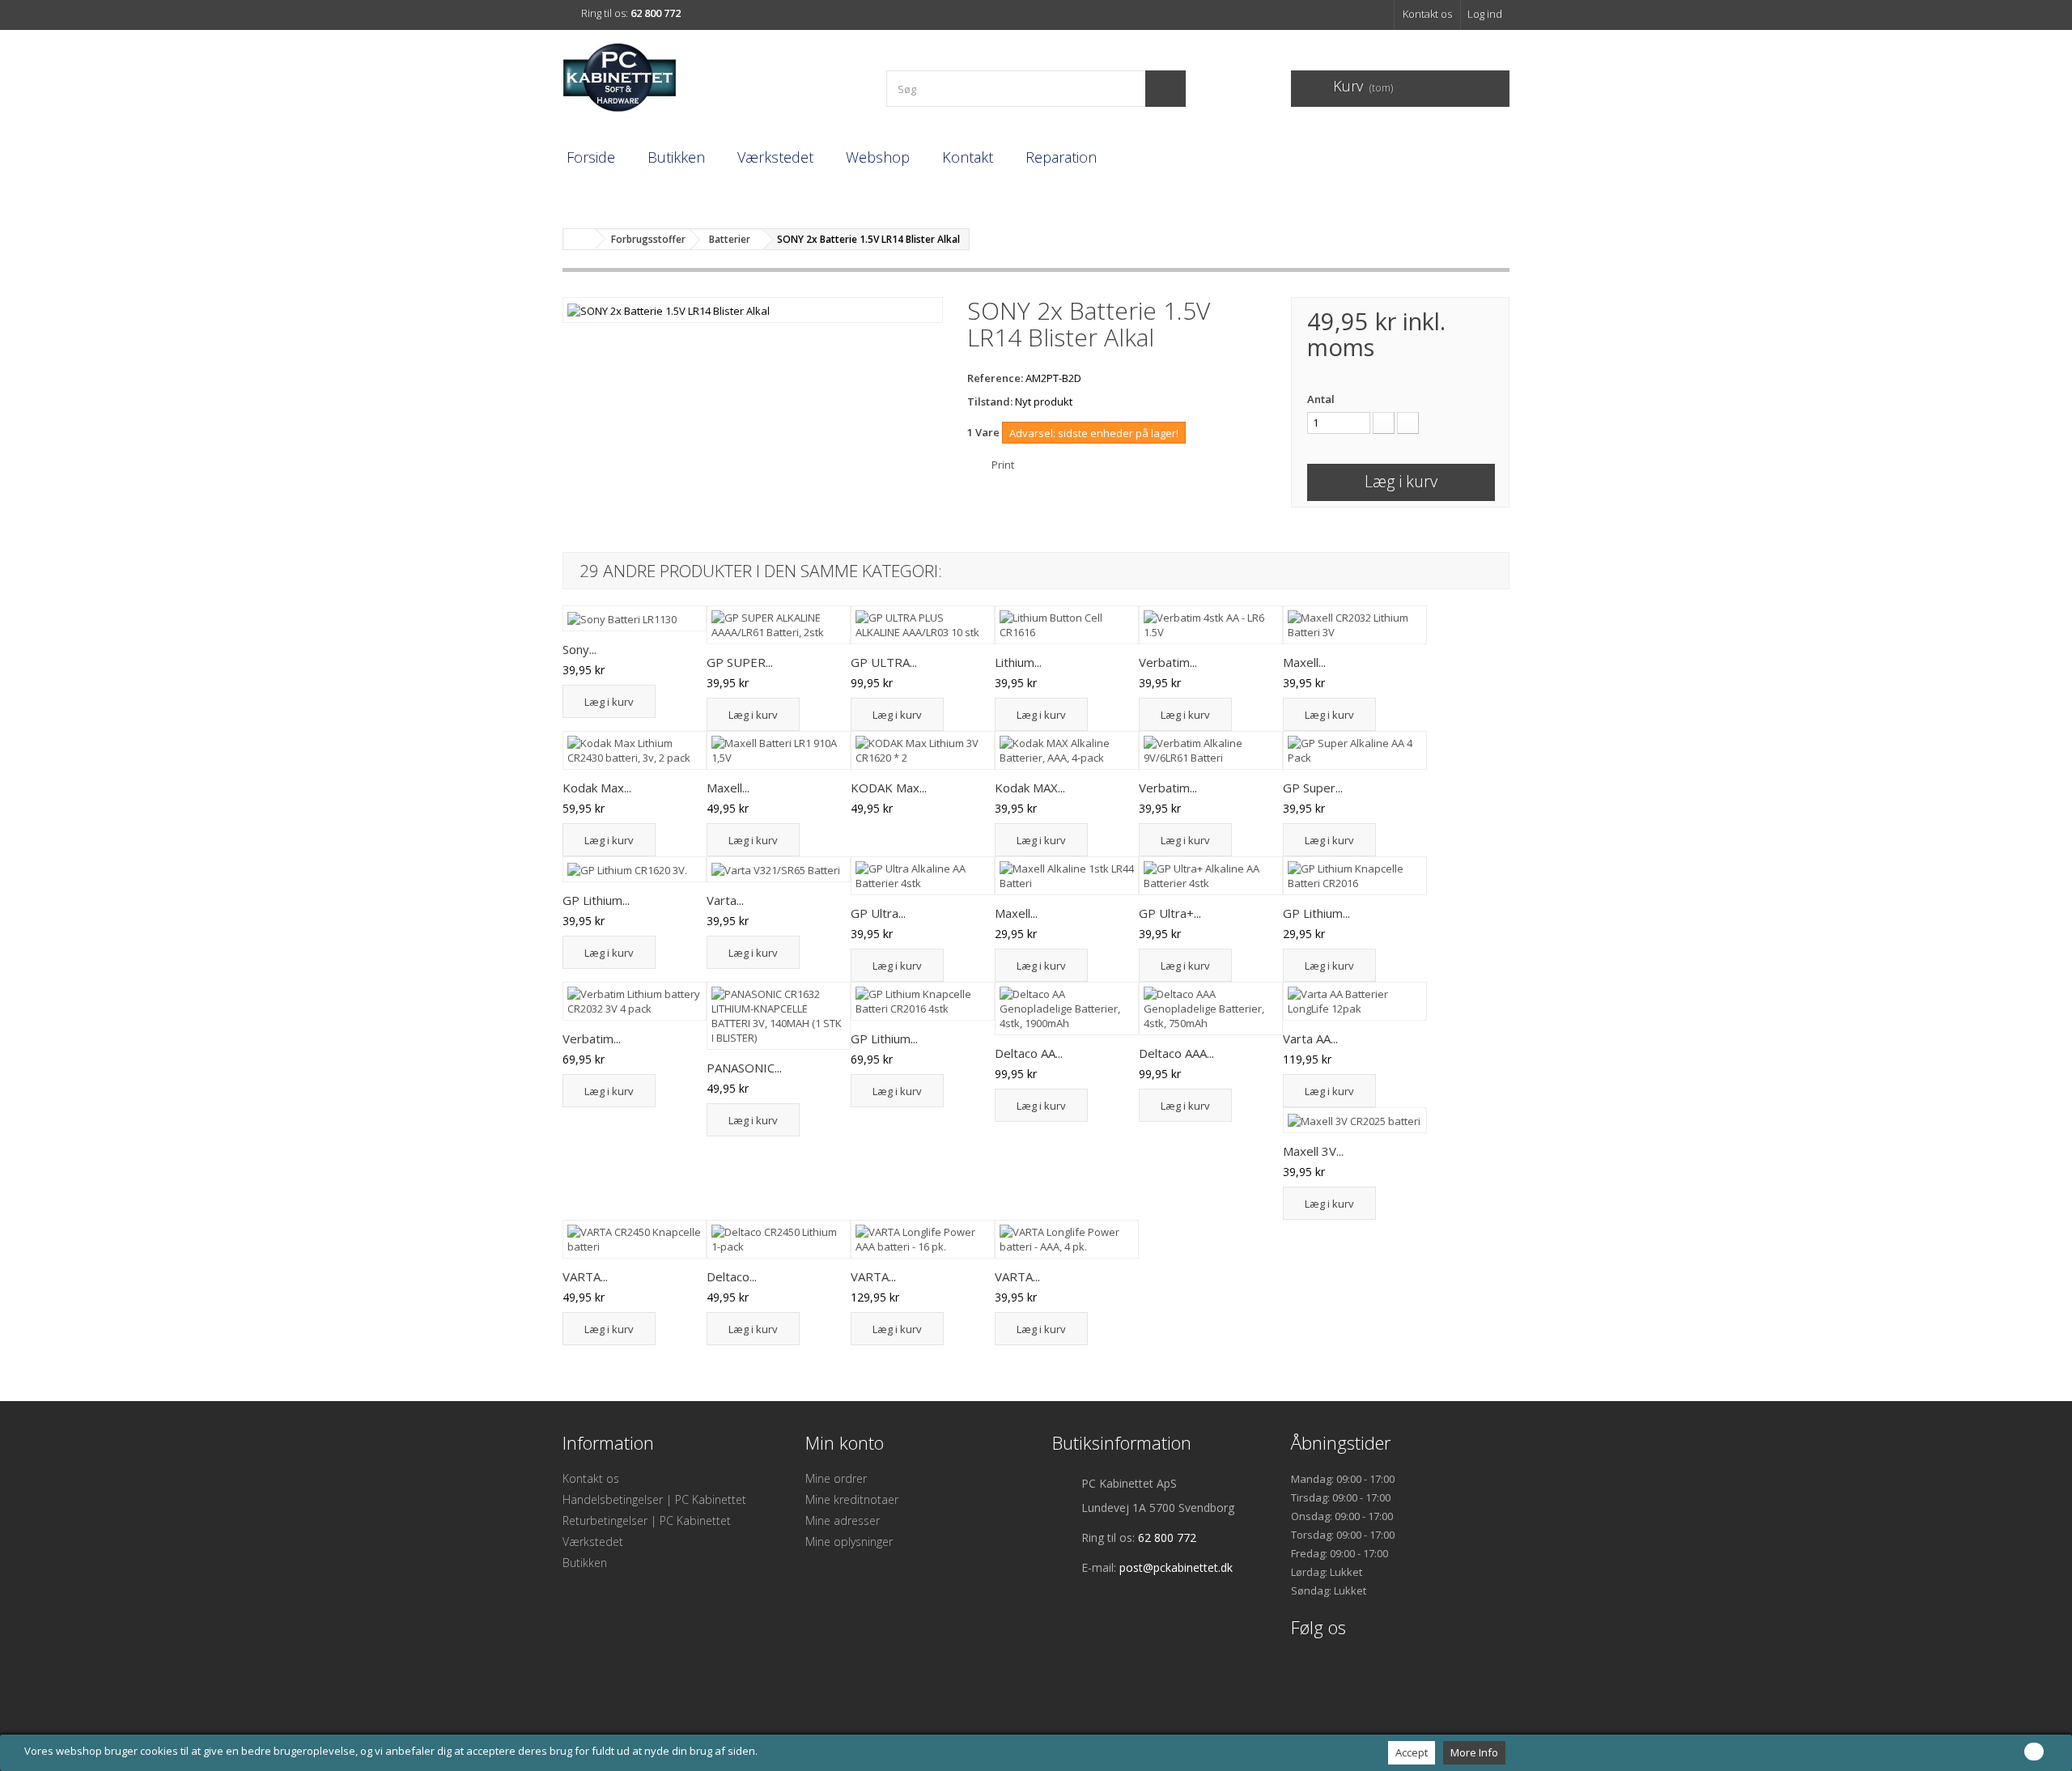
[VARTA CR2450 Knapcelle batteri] (635, 1239)
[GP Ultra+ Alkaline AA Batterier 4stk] (1211, 876)
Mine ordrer (836, 1478)
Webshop (878, 157)
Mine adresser (843, 1520)
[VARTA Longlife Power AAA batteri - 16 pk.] (923, 1239)
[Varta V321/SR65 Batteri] (779, 869)
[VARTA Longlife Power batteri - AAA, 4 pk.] (1067, 1239)
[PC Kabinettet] (712, 82)
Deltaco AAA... (1176, 1053)
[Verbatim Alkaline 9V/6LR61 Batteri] (1211, 750)
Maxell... (1304, 662)
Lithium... (1018, 662)
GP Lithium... (596, 900)
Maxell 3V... (1313, 1151)
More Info (1474, 1752)
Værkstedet (775, 157)
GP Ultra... (878, 913)
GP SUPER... (740, 662)
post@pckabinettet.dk (1176, 1567)
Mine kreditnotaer (852, 1499)
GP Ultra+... (1170, 913)
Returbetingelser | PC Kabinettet (647, 1520)
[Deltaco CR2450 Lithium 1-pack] (779, 1239)
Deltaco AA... (1029, 1053)
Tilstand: (990, 401)
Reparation (1061, 157)
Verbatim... (1168, 662)
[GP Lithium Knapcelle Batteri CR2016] (1355, 876)
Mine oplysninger (849, 1542)
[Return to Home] (580, 239)
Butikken (676, 157)
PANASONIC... (744, 1068)
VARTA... (585, 1276)
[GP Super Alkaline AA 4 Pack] (1355, 750)
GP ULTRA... (884, 662)
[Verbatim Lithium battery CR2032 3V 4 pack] (635, 1001)
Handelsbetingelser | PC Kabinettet (654, 1499)
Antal (1321, 399)
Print (1003, 465)
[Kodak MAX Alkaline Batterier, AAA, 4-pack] (1067, 750)
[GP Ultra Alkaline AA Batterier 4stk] (923, 876)
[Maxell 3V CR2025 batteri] (1355, 1120)
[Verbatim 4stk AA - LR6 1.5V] (1211, 625)
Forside (591, 157)
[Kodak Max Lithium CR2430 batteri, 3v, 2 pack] (635, 750)
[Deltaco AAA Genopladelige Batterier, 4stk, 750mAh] (1211, 1009)
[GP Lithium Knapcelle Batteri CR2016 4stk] (923, 1001)
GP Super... (1313, 788)
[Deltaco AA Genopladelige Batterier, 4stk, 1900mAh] (1067, 1009)
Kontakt (968, 157)
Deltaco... (732, 1276)
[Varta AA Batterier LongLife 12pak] (1355, 1001)
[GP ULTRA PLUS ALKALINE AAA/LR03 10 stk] (923, 625)
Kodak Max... (597, 788)
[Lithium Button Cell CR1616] (1067, 625)
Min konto (845, 1442)
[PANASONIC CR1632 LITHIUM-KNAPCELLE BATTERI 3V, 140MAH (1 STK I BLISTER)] (779, 1016)
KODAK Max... (889, 788)
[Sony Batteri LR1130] (635, 618)
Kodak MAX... (1030, 788)
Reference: (995, 378)
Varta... (725, 900)
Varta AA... (1310, 1038)
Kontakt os (1427, 14)
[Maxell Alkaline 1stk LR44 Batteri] (1067, 876)
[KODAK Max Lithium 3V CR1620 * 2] (923, 750)
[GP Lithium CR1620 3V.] (635, 869)
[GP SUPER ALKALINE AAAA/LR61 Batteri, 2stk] (779, 625)
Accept (1412, 1752)
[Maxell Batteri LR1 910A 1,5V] (779, 750)
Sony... (580, 649)
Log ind (1485, 14)
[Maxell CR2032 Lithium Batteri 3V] (1355, 625)
